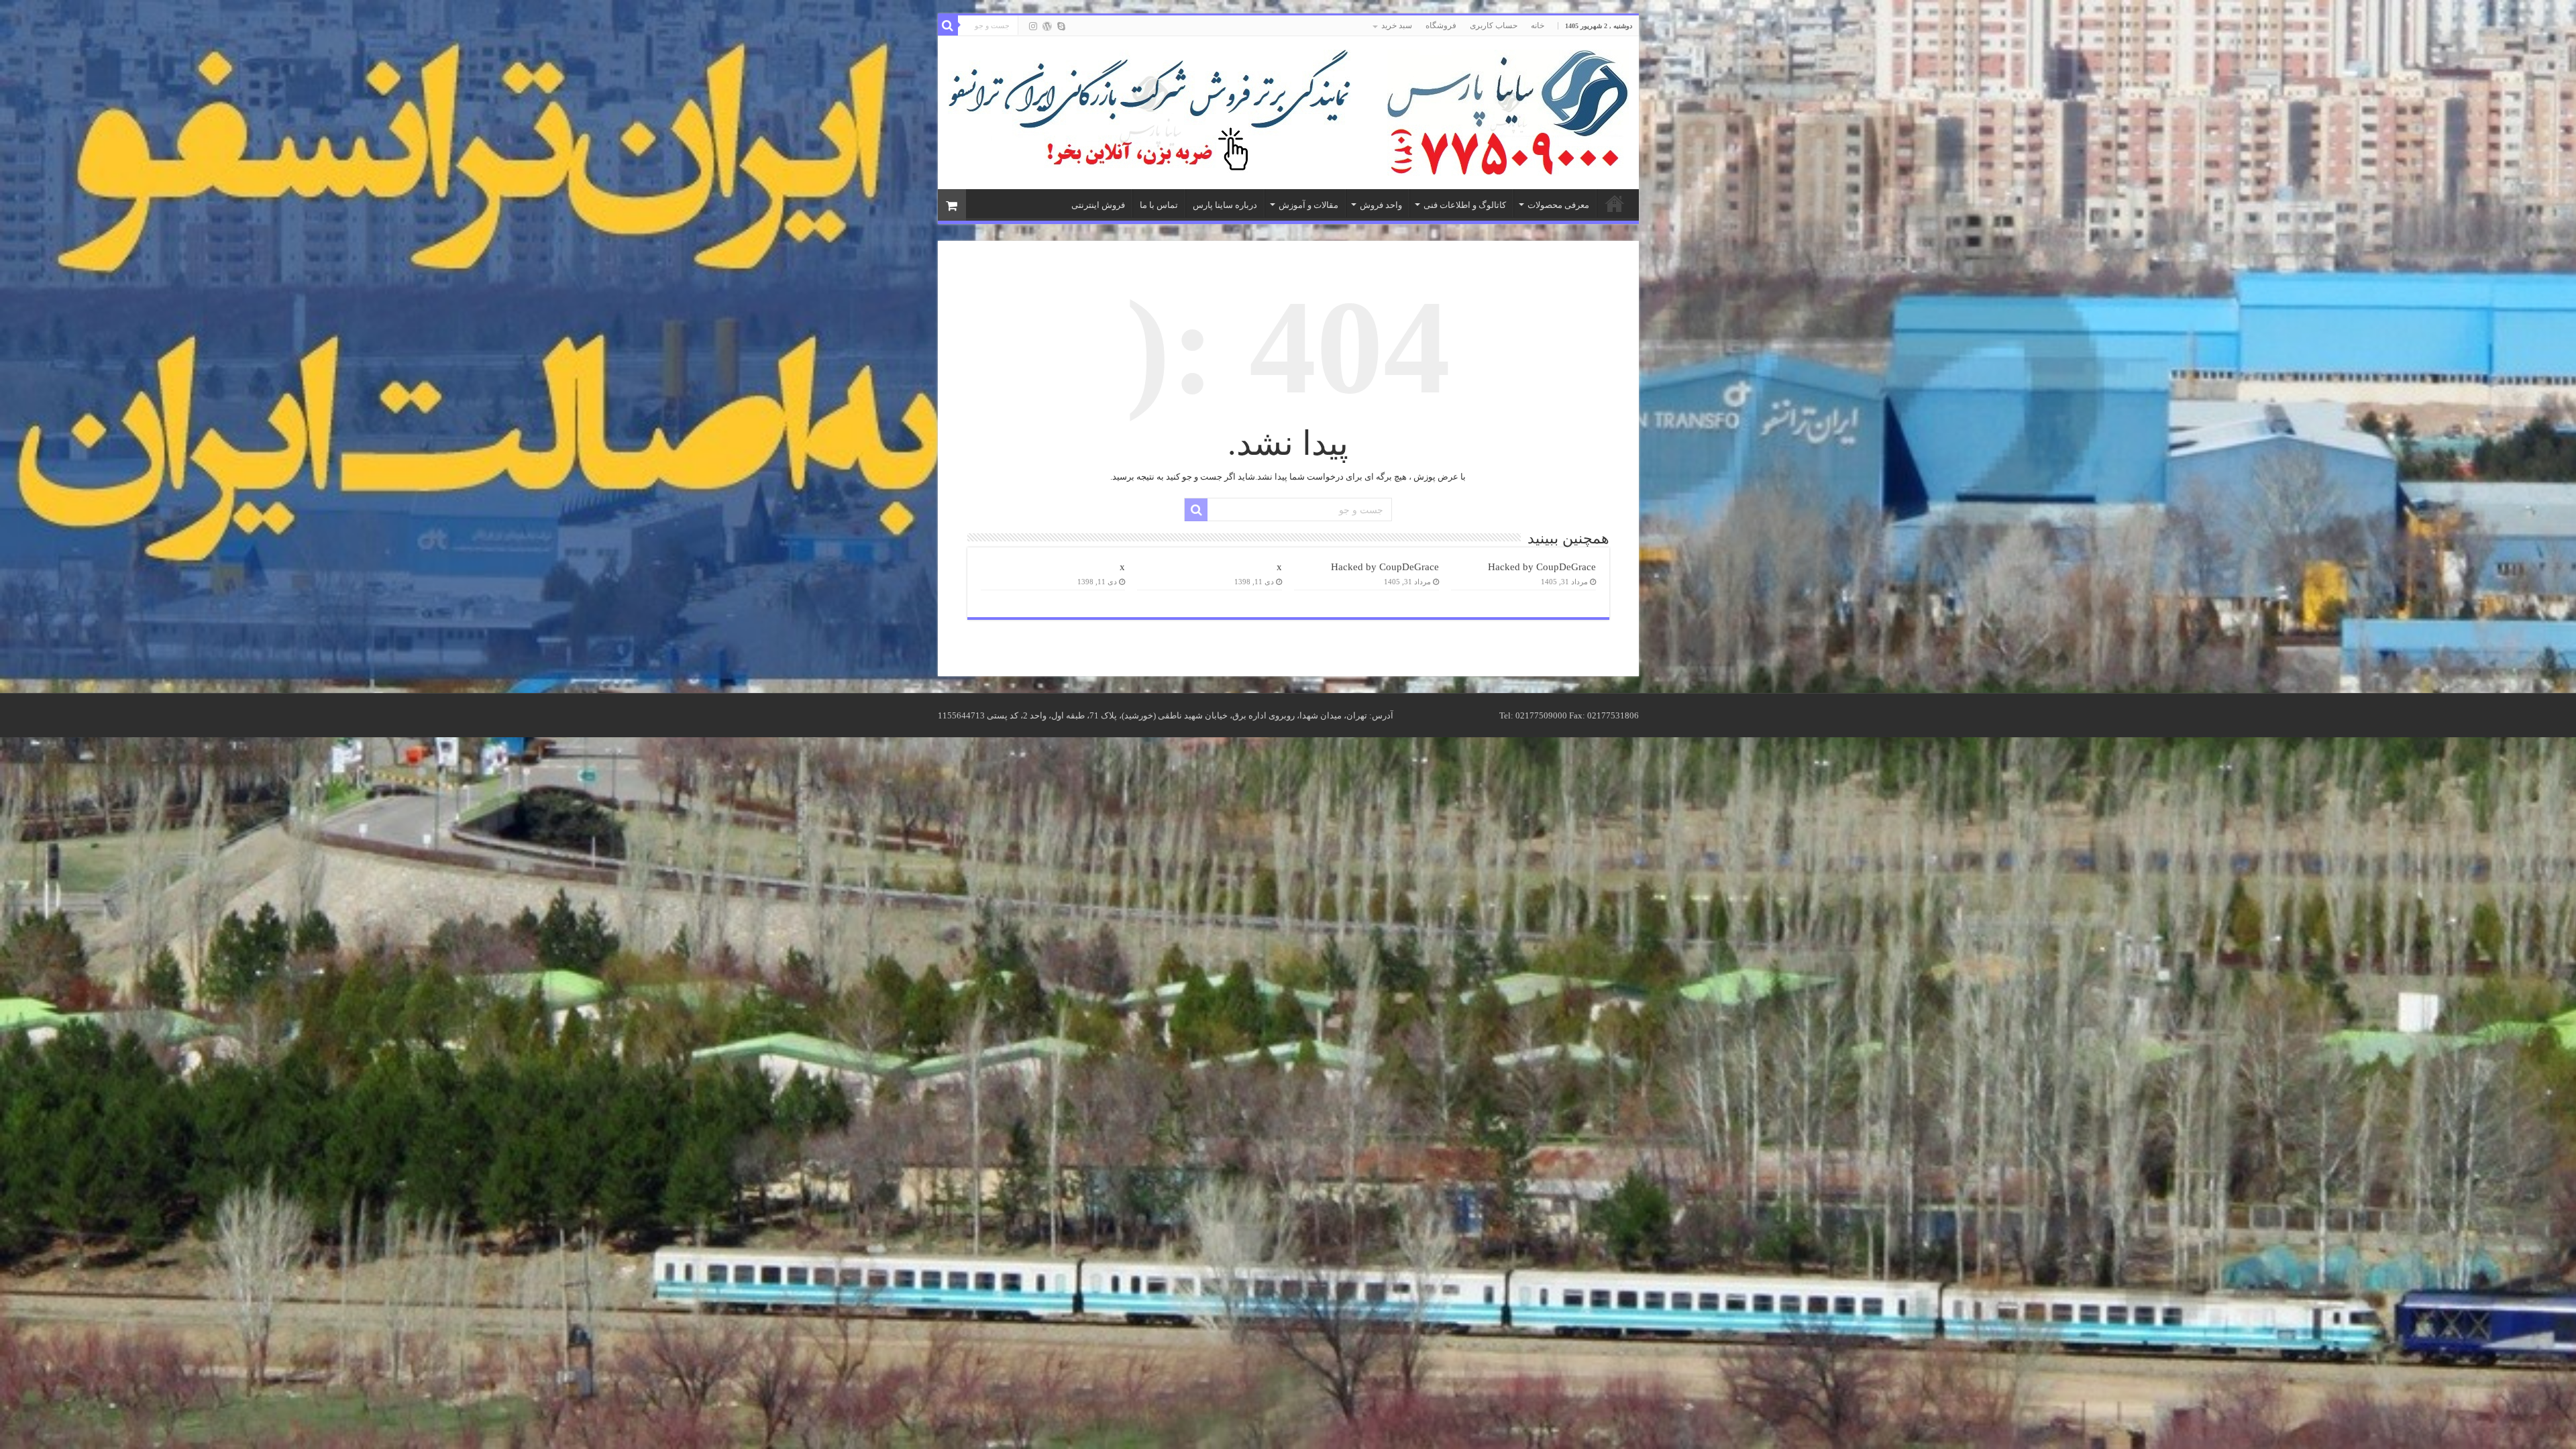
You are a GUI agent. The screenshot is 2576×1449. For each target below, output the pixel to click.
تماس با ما (1159, 205)
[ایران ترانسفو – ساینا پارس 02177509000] (1508, 110)
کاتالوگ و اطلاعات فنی (1465, 205)
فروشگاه (1441, 25)
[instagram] (1033, 26)
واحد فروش (1381, 205)
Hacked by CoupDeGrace (1542, 567)
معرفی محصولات (1558, 205)
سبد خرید (1397, 25)
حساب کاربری (1494, 25)
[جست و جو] (948, 25)
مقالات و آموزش (1308, 205)
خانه (1538, 25)
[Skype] (1061, 26)
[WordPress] (1047, 26)
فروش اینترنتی (1098, 205)
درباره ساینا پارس (1225, 205)
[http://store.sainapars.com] (1149, 112)
